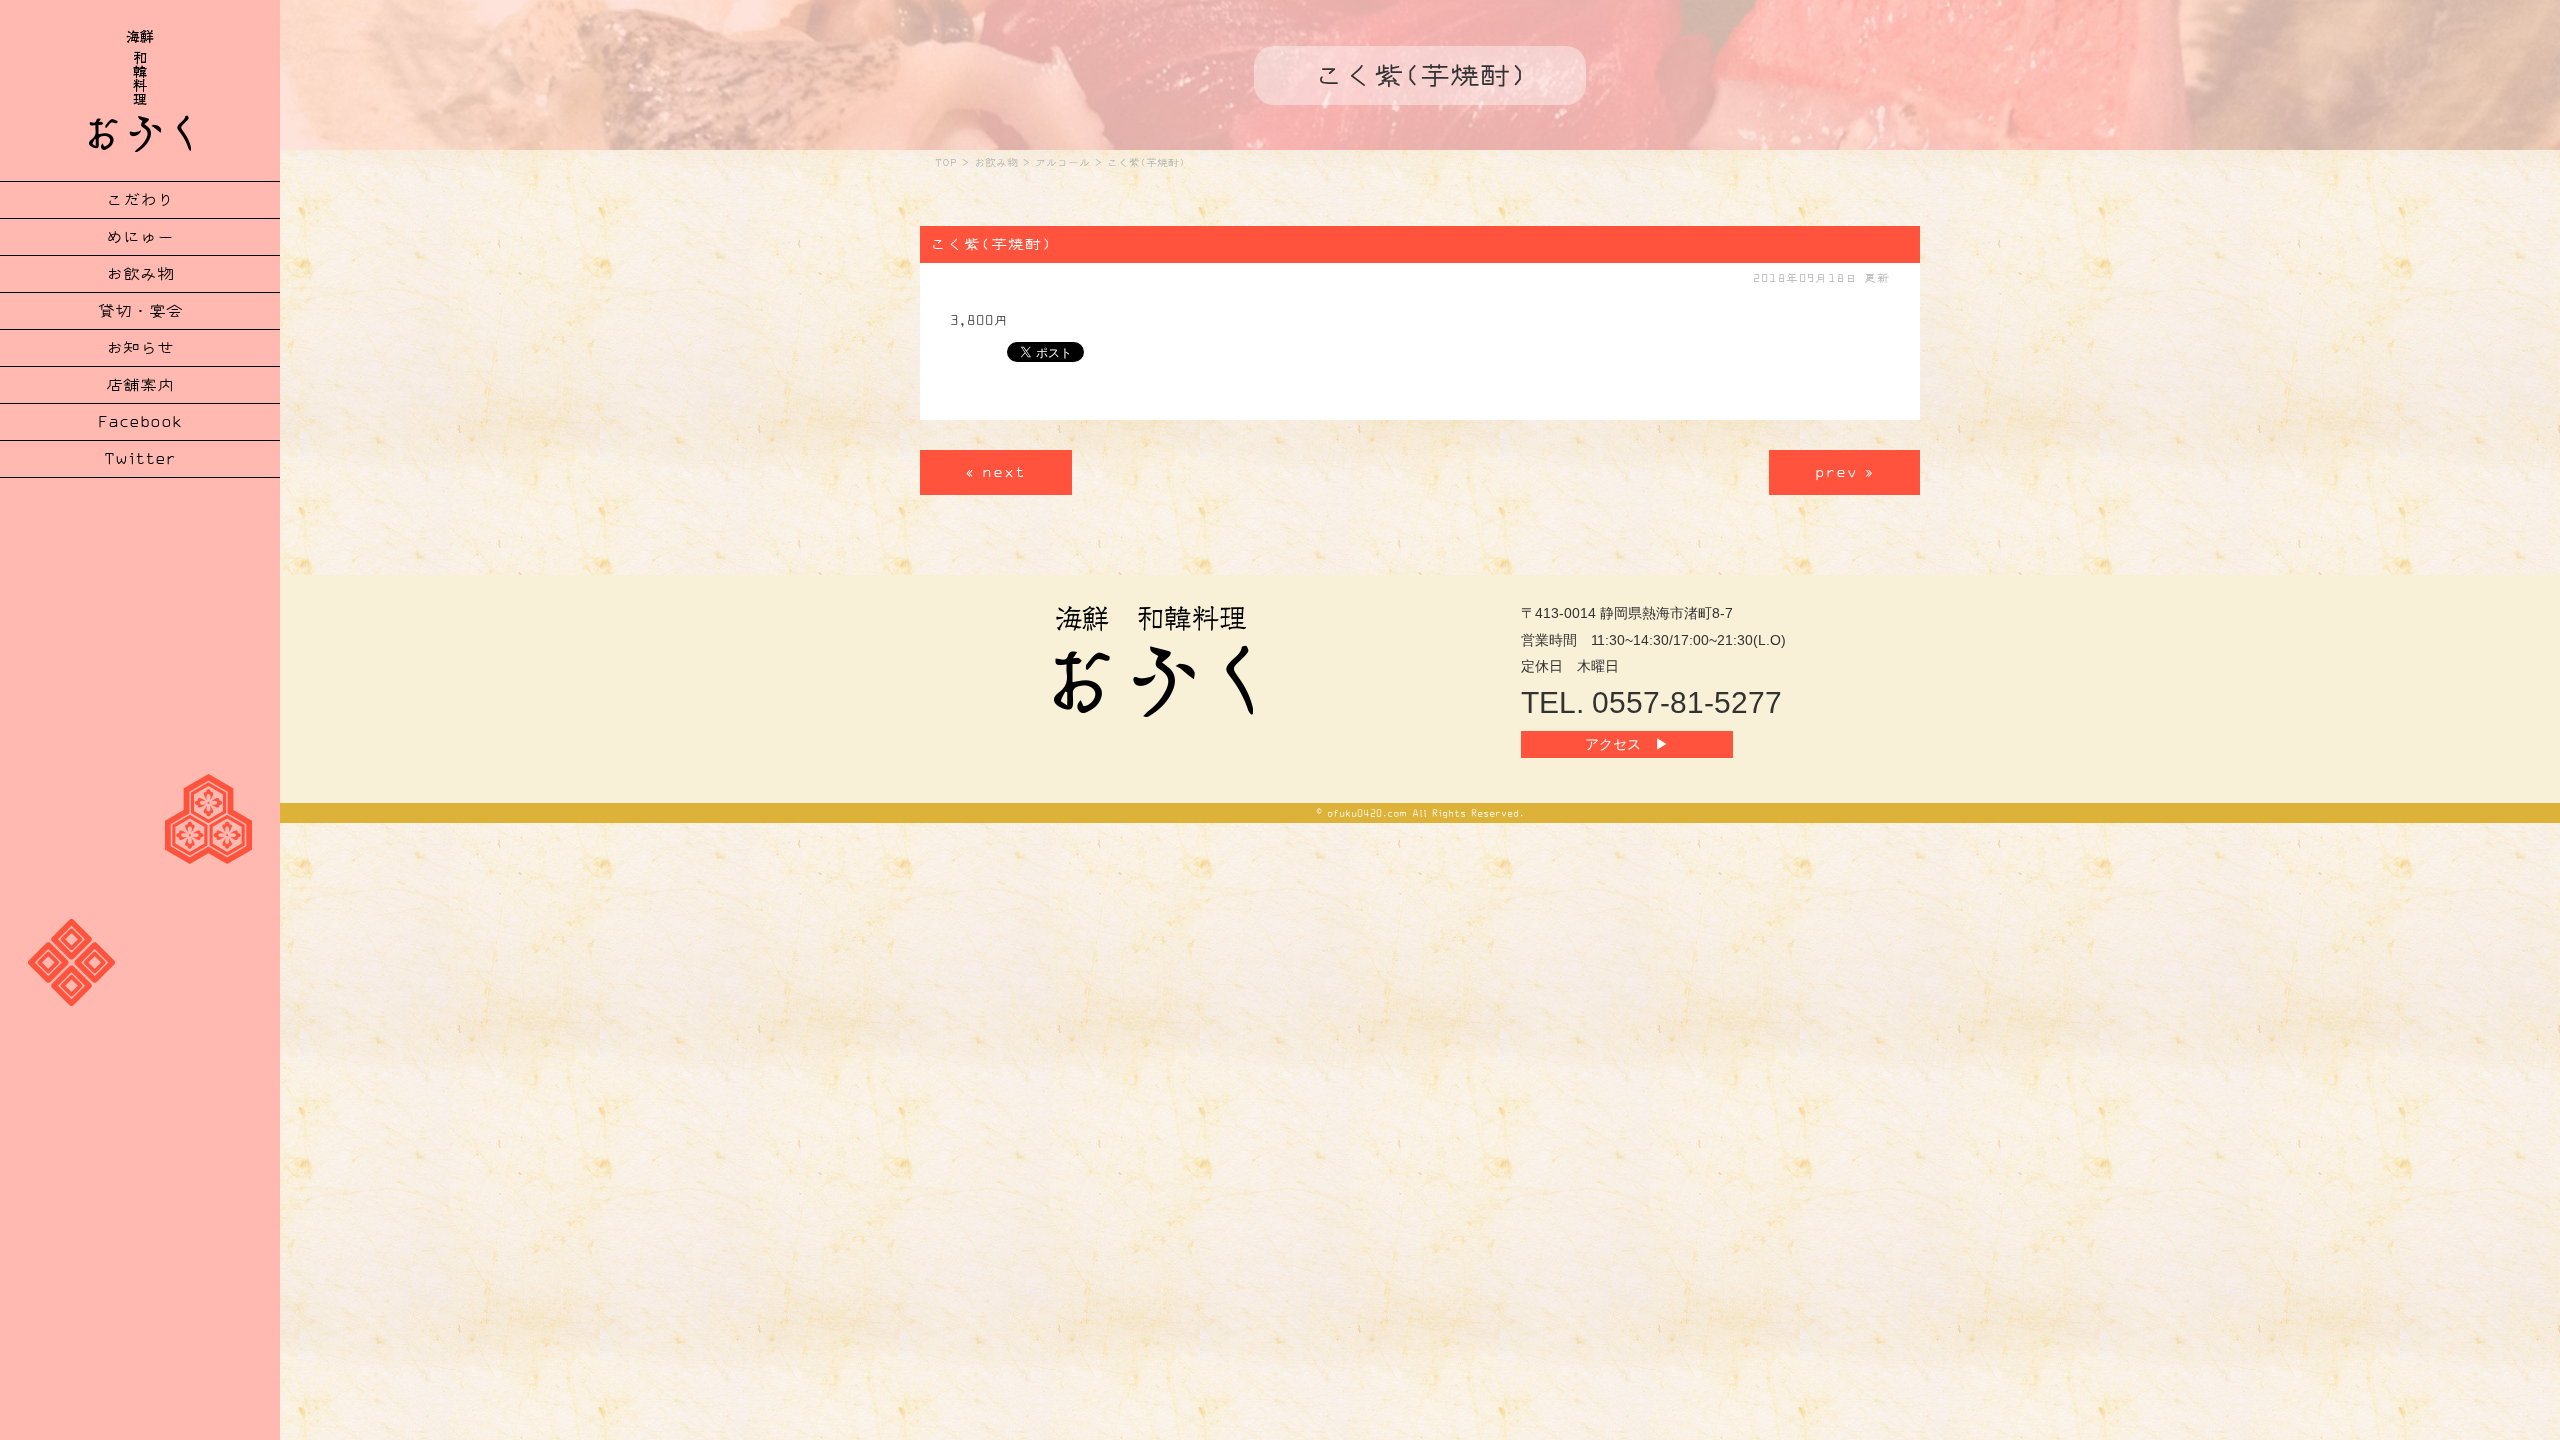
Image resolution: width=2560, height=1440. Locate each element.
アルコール (1062, 162)
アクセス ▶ (1627, 744)
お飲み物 (140, 274)
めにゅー (140, 237)
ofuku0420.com (1367, 813)
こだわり (140, 200)
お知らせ (140, 348)
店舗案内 (140, 385)
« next (996, 472)
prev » (1844, 472)
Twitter (140, 459)
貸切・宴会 (140, 311)
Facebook (140, 422)
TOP (946, 162)
